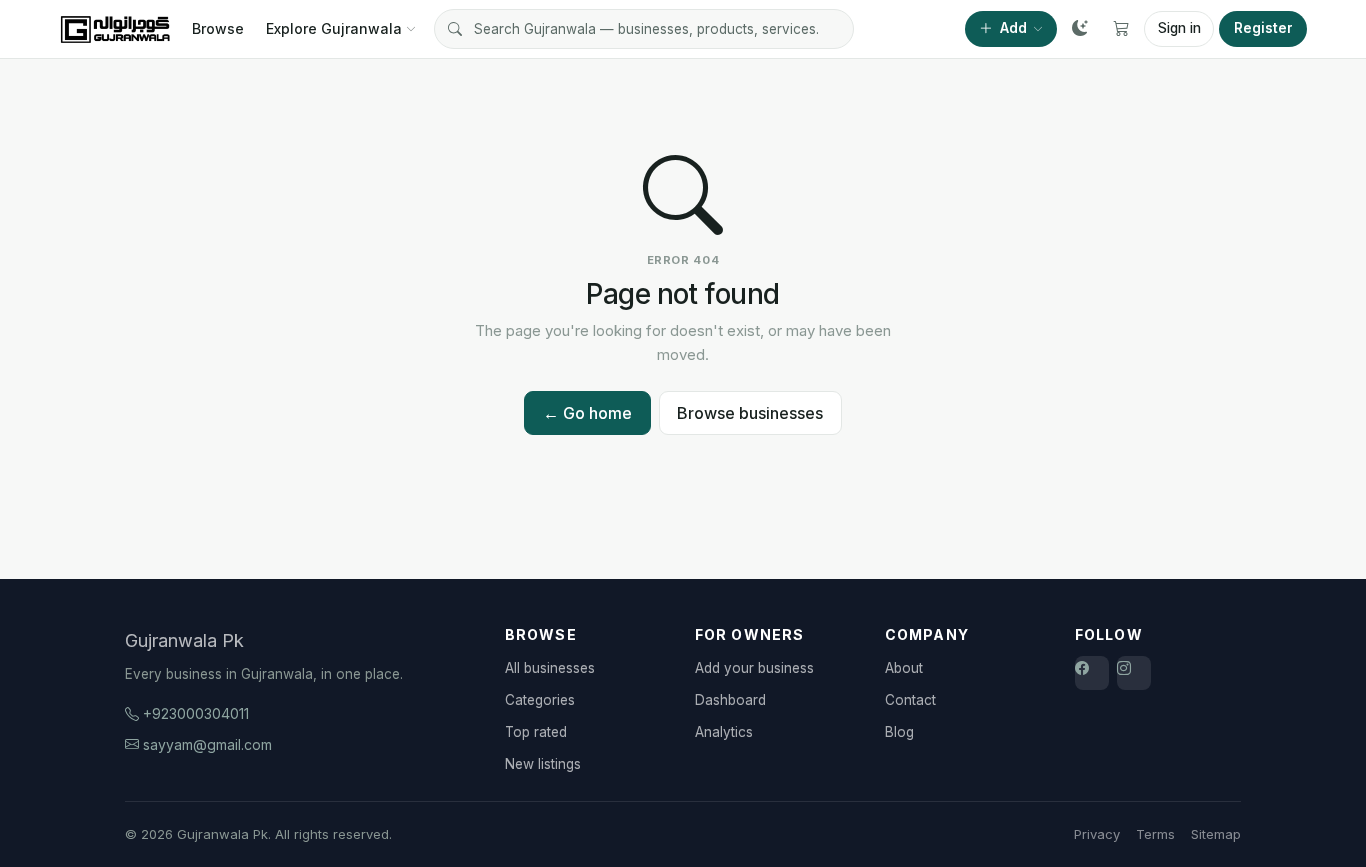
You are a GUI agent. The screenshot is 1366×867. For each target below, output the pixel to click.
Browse (218, 28)
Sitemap (1216, 834)
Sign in (1179, 28)
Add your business (754, 668)
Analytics (724, 732)
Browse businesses (750, 413)
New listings (543, 764)
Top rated (536, 732)
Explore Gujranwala (334, 28)
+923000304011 (196, 713)
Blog (899, 732)
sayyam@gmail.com (207, 744)
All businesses (550, 668)
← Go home (587, 413)
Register (1263, 28)
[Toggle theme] (1080, 29)
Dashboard (730, 700)
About (904, 668)
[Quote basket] (1121, 29)
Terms (1155, 834)
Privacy (1097, 834)
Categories (540, 700)
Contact (910, 700)
